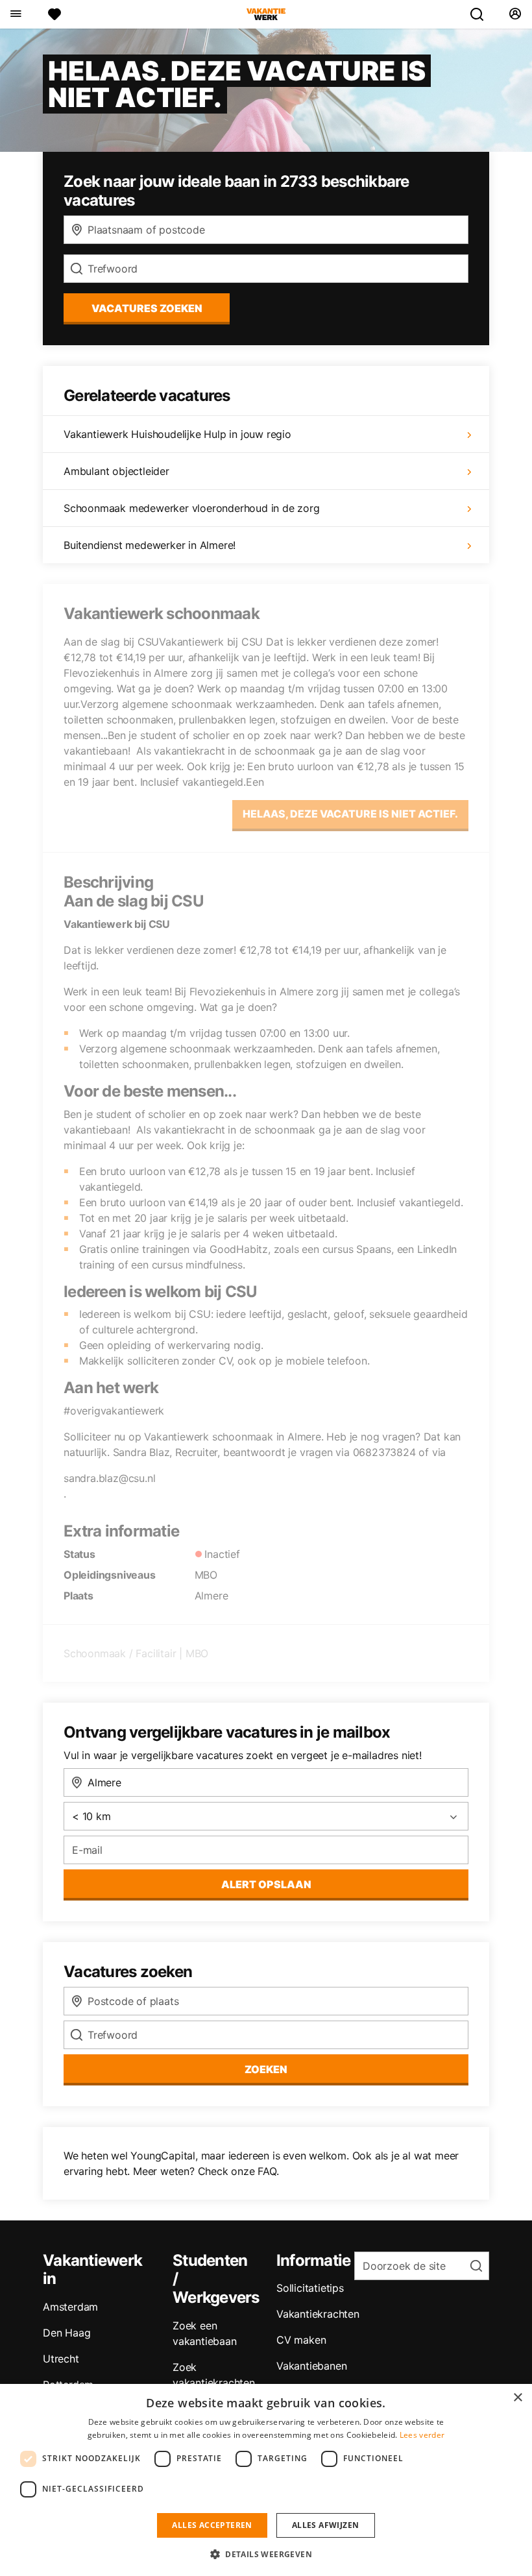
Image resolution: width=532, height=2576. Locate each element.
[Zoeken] (482, 14)
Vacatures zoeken (147, 308)
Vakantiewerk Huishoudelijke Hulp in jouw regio (177, 434)
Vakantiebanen (311, 2366)
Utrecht (61, 2359)
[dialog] (266, 2480)
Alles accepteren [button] (212, 2525)
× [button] (517, 2398)
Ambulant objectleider (116, 471)
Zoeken (266, 2069)
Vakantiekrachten (318, 2314)
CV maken (301, 2340)
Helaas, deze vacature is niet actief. (350, 814)
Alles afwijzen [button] (326, 2525)
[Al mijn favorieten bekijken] (54, 14)
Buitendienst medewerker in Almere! (150, 545)
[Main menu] (15, 14)
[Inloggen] (515, 14)
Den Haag (66, 2333)
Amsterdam (70, 2307)
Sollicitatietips (310, 2288)
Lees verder (422, 2435)
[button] (266, 2554)
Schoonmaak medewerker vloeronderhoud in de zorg (192, 508)
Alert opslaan (266, 1884)
